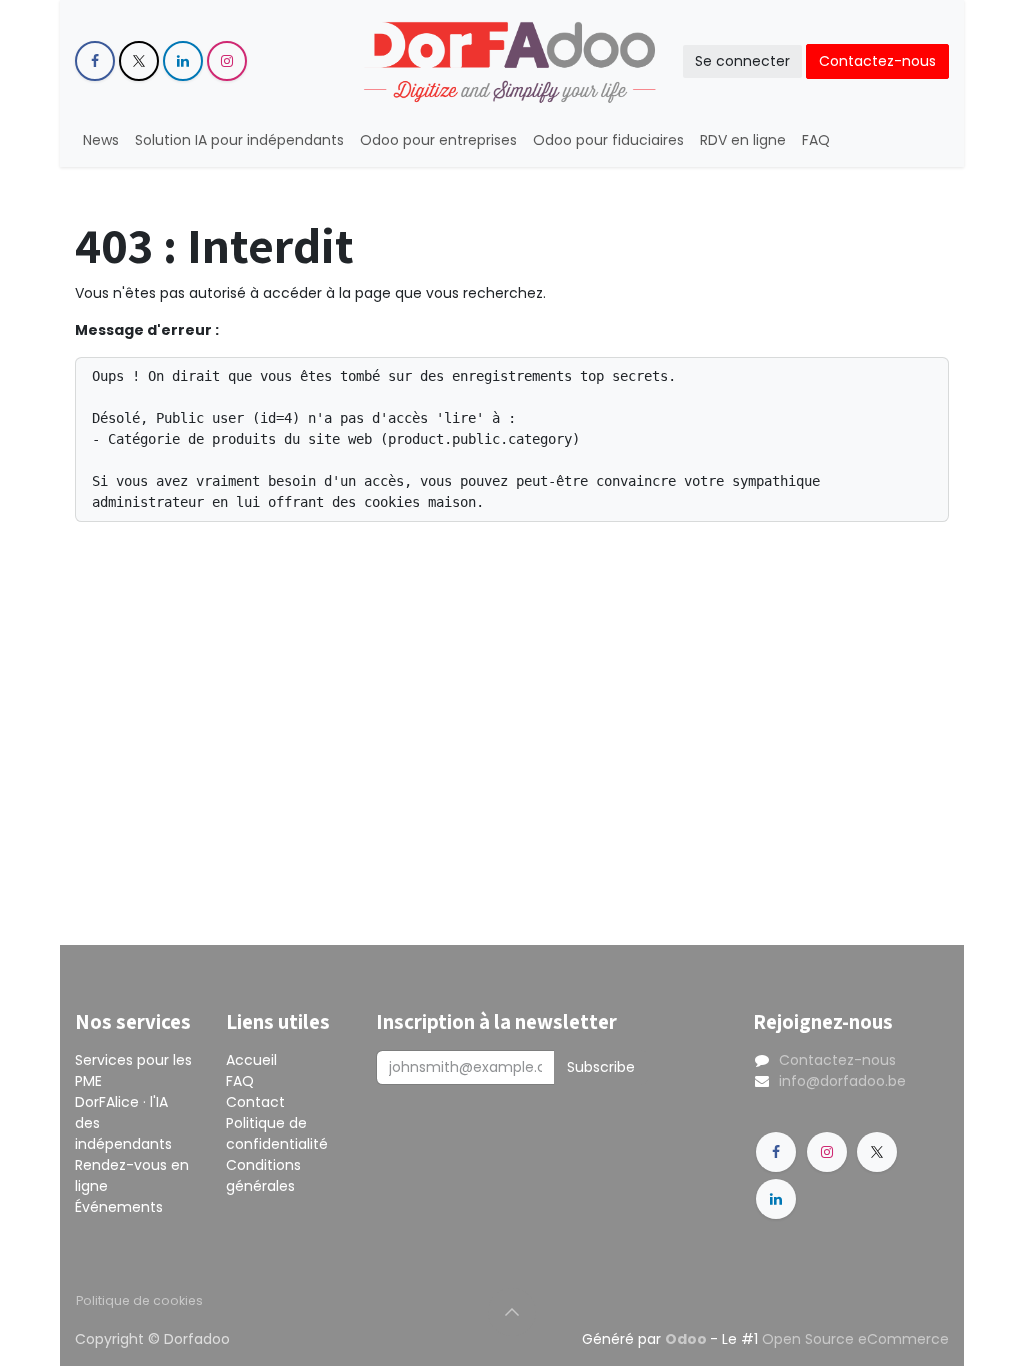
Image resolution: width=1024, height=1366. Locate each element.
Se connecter (742, 61)
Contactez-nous (877, 61)
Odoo (687, 1339)
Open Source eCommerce (855, 1339)
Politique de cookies (139, 1300)
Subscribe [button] (601, 1067)
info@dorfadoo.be (842, 1081)
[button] (512, 1312)
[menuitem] (101, 140)
